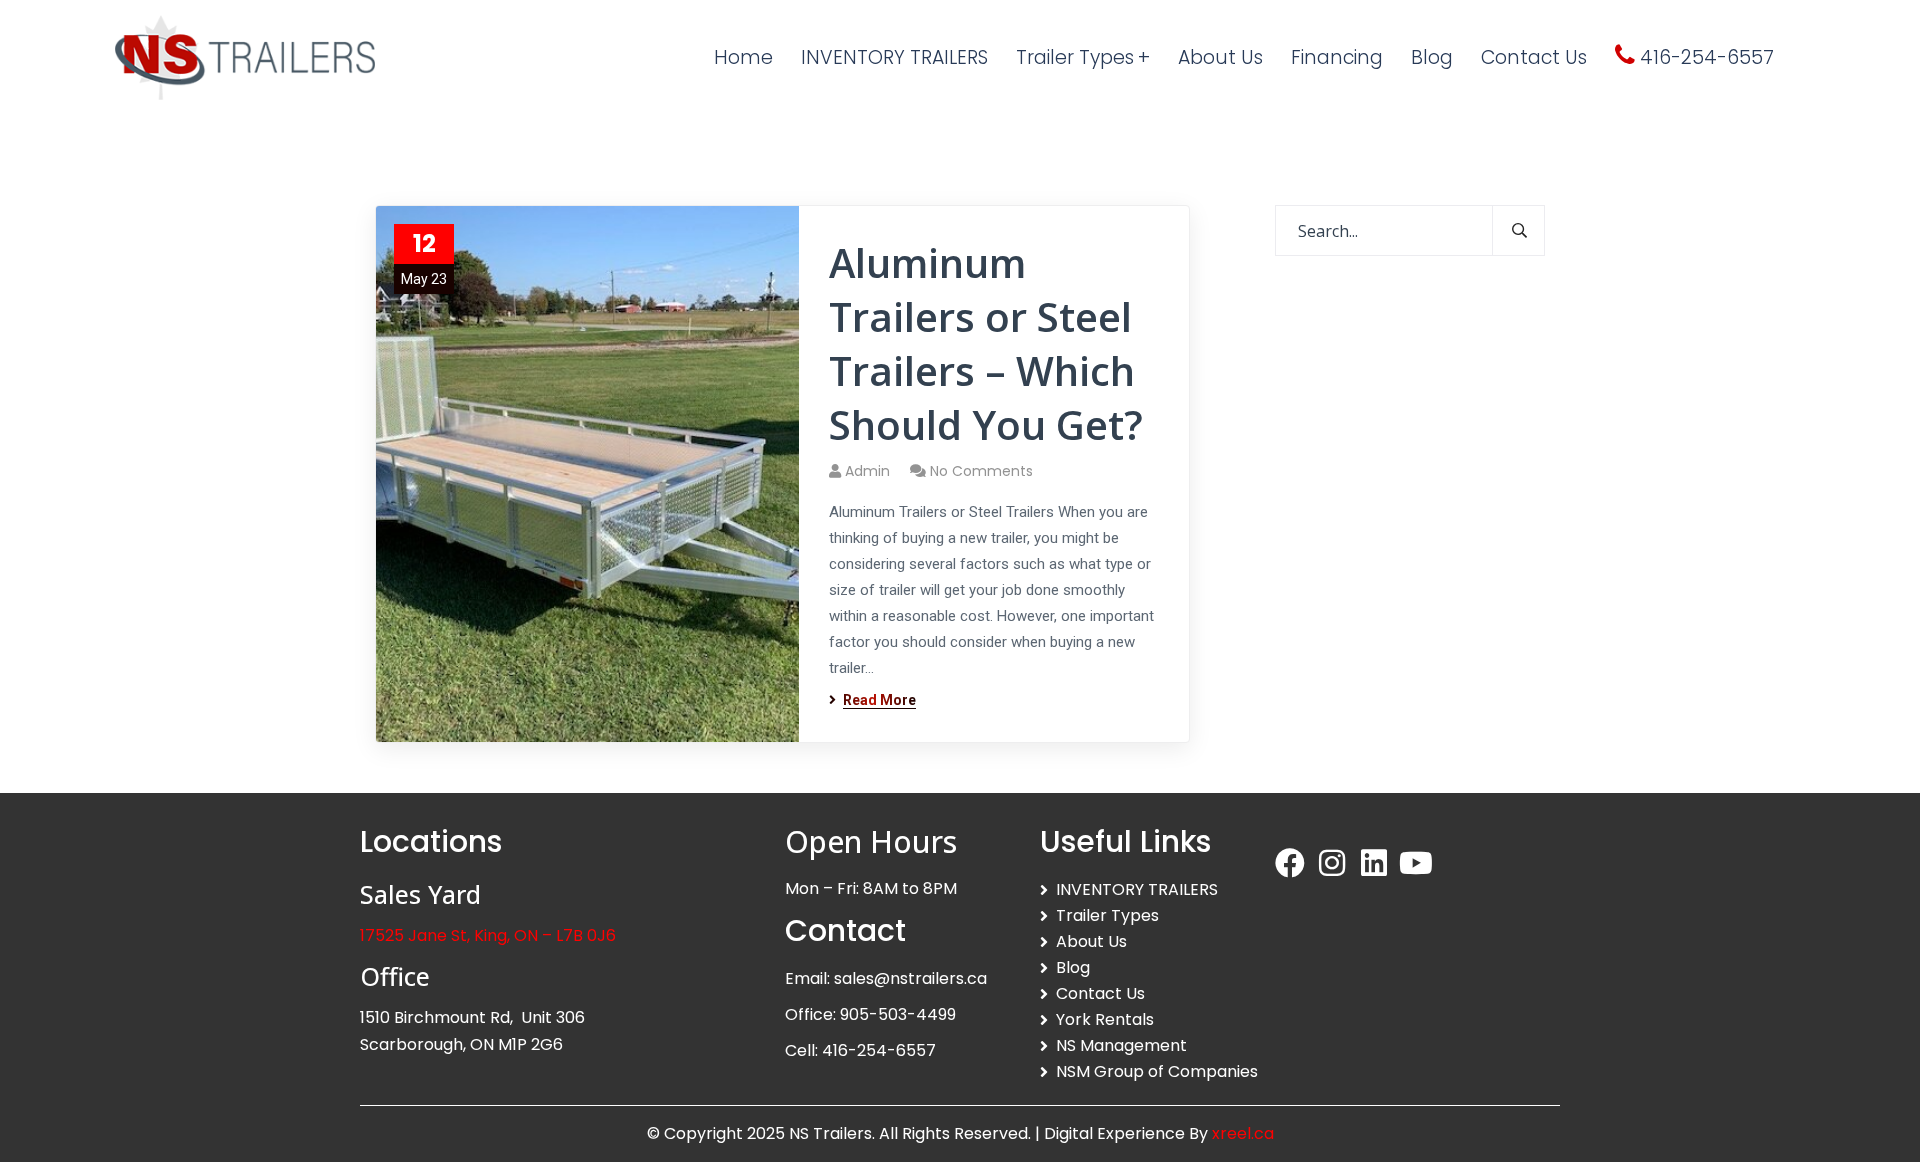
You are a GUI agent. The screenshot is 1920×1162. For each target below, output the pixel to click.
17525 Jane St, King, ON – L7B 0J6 (488, 935)
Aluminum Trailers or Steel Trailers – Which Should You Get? (986, 344)
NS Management (1121, 1045)
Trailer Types (1107, 915)
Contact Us (1100, 993)
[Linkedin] (1374, 863)
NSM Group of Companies (1157, 1071)
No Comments (981, 471)
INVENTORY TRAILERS (1137, 889)
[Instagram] (1332, 863)
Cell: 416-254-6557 (860, 1050)
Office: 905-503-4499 (870, 1014)
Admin (867, 471)
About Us (1091, 941)
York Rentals (1105, 1019)
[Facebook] (1290, 863)
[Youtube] (1416, 863)
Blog (1073, 967)
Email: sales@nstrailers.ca (886, 978)
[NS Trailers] (245, 57)
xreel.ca (1243, 1133)
